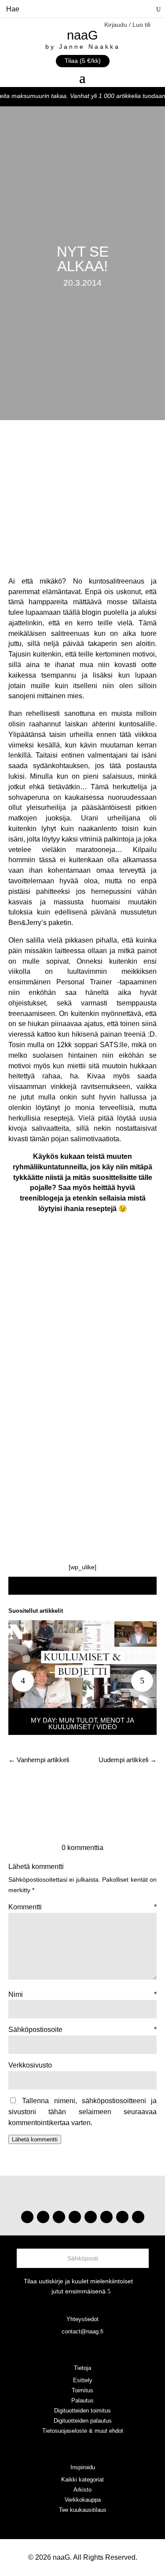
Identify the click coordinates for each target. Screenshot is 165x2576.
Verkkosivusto (30, 2065)
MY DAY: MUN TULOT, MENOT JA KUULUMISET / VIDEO (82, 1723)
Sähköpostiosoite (83, 2030)
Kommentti (83, 1907)
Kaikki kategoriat (82, 2480)
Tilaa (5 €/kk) (83, 61)
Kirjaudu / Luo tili (127, 25)
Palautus (82, 2400)
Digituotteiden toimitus (82, 2411)
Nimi (83, 1994)
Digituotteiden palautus (83, 2421)
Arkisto (82, 2490)
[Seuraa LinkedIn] (138, 2217)
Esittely (83, 2380)
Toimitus (82, 2390)
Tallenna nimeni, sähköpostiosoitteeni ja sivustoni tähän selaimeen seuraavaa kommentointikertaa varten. (83, 2112)
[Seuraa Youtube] (59, 2217)
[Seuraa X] (122, 2217)
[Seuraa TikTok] (43, 2217)
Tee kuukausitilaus (83, 2510)
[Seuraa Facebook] (75, 2217)
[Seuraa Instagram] (27, 2217)
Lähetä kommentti (35, 2139)
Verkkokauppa (83, 2500)
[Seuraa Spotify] (91, 2217)
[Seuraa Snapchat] (106, 2217)
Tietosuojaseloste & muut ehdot (83, 2431)
